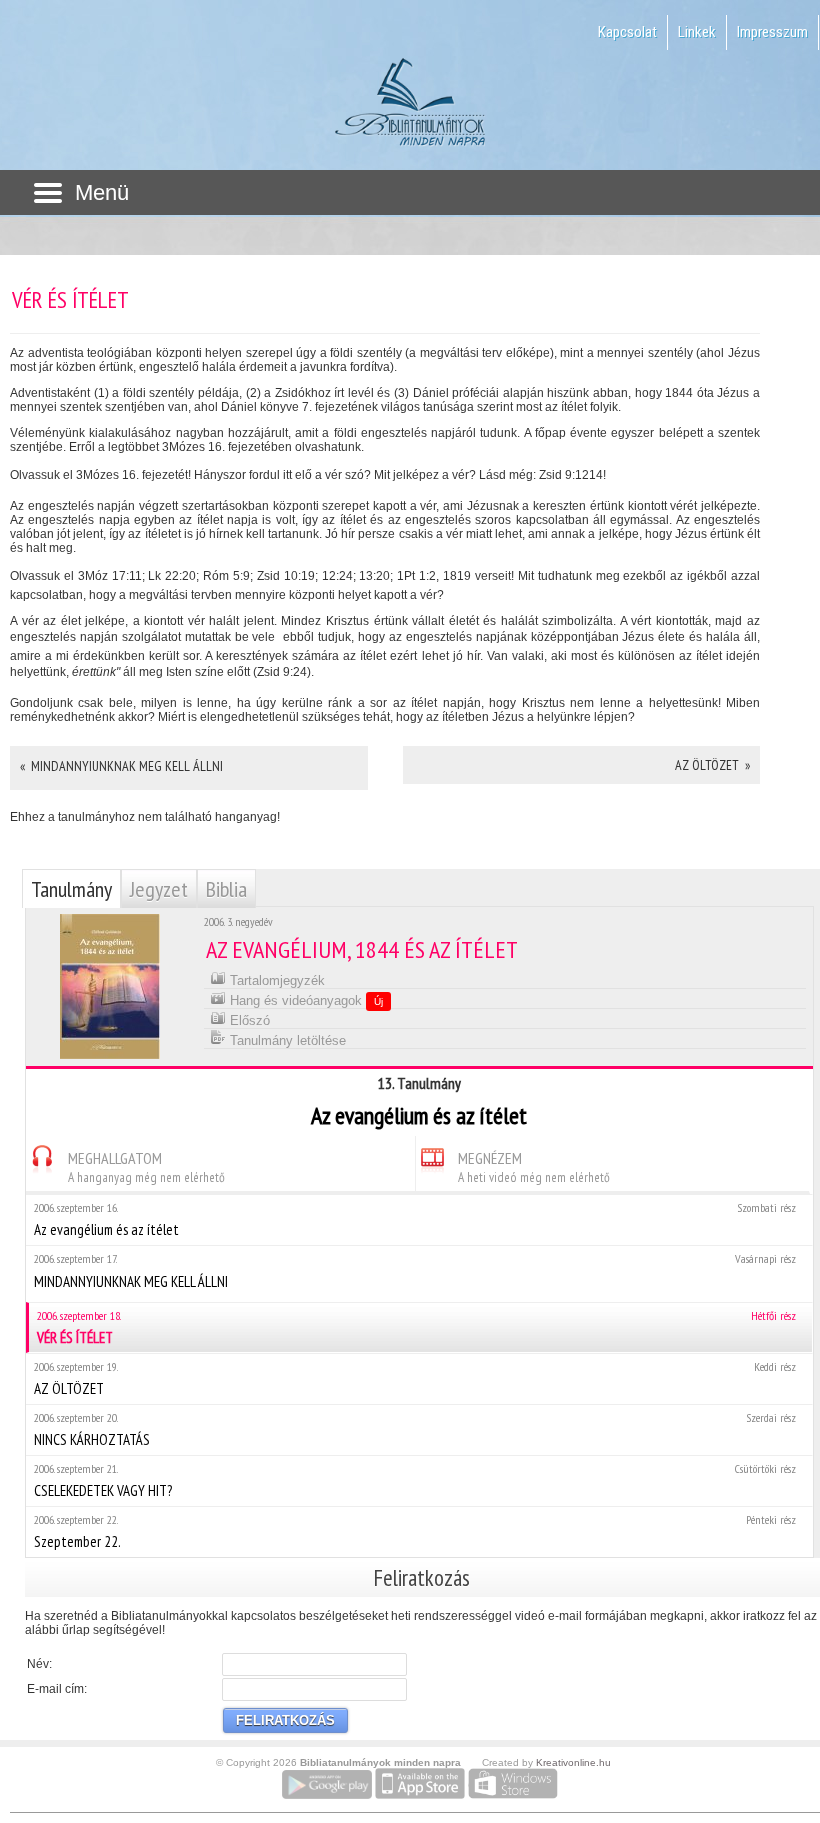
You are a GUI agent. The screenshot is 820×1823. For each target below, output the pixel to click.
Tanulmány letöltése (286, 1040)
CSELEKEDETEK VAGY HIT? (415, 1480)
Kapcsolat (627, 32)
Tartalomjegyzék (275, 980)
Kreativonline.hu (573, 1762)
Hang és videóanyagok (304, 1000)
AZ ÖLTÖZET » (712, 765)
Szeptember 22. (415, 1531)
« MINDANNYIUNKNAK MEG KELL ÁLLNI (121, 766)
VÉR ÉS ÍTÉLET (416, 1327)
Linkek (697, 32)
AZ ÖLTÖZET (415, 1378)
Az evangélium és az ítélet (415, 1219)
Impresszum (772, 32)
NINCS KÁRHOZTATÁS (415, 1429)
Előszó (248, 1020)
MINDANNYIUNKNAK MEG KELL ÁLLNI (415, 1271)
